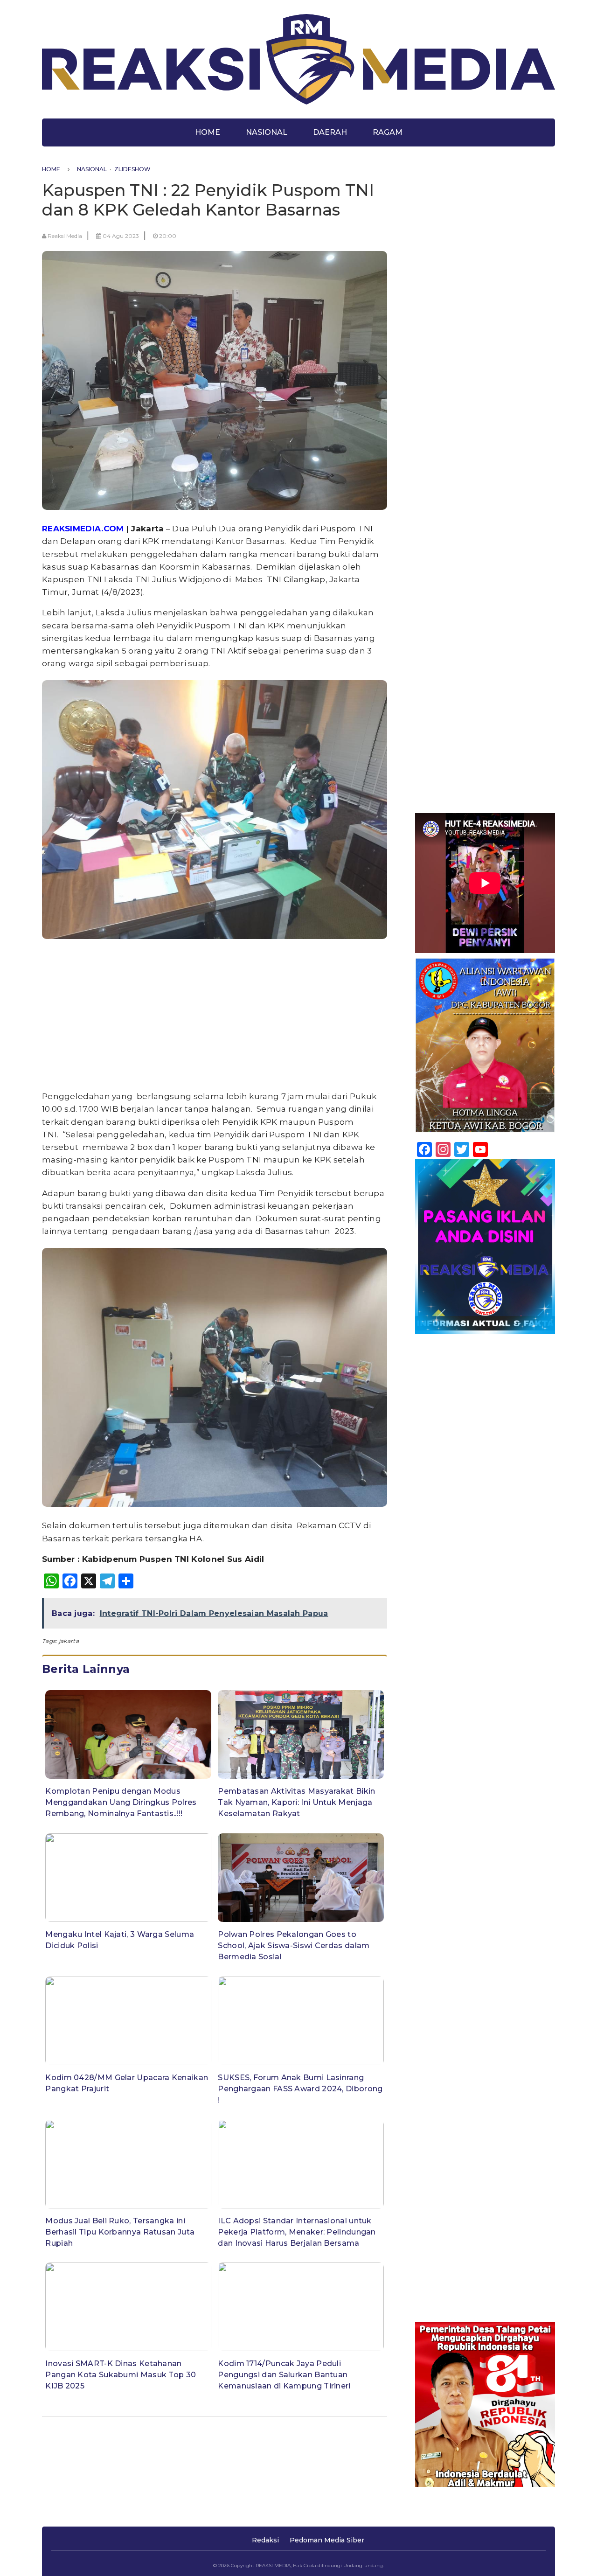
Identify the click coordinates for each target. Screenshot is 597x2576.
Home (208, 132)
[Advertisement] (215, 1017)
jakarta (69, 1641)
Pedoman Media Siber (327, 2540)
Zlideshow (132, 169)
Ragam (388, 132)
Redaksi (265, 2540)
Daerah (330, 132)
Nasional (267, 132)
